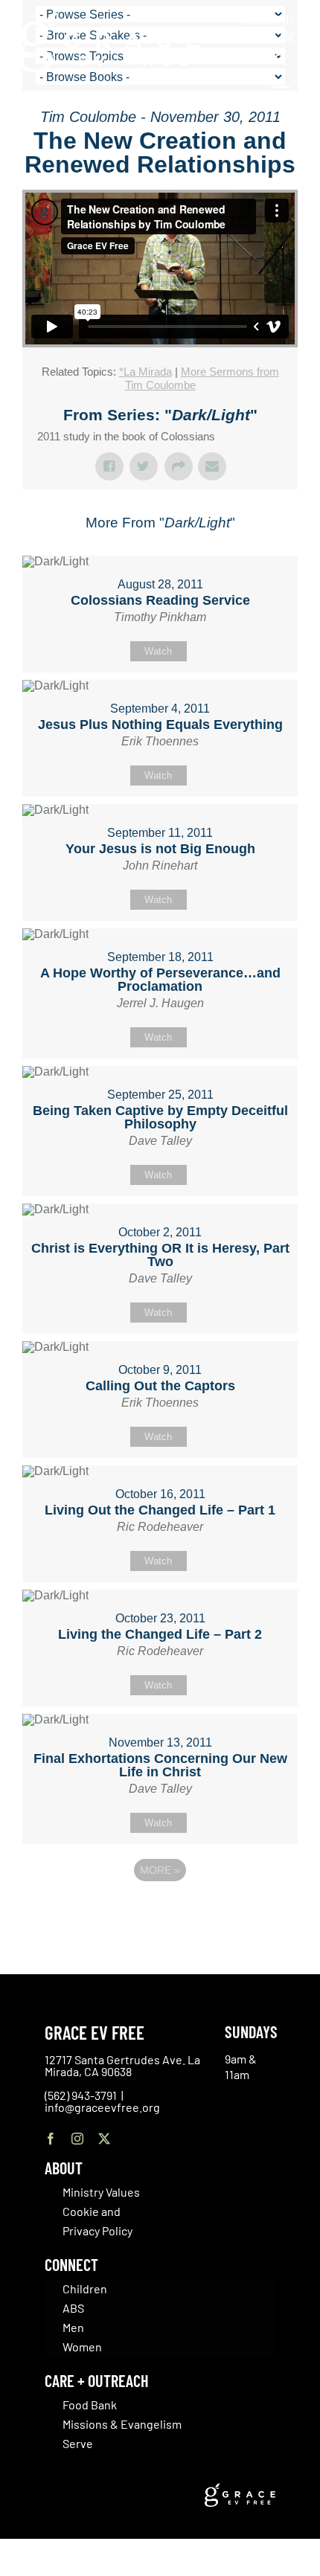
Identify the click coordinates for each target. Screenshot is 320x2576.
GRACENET (279, 36)
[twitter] (104, 2139)
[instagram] (77, 2139)
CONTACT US (268, 19)
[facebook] (51, 2139)
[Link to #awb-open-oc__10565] (281, 95)
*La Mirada (145, 372)
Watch (158, 651)
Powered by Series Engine (160, 1911)
